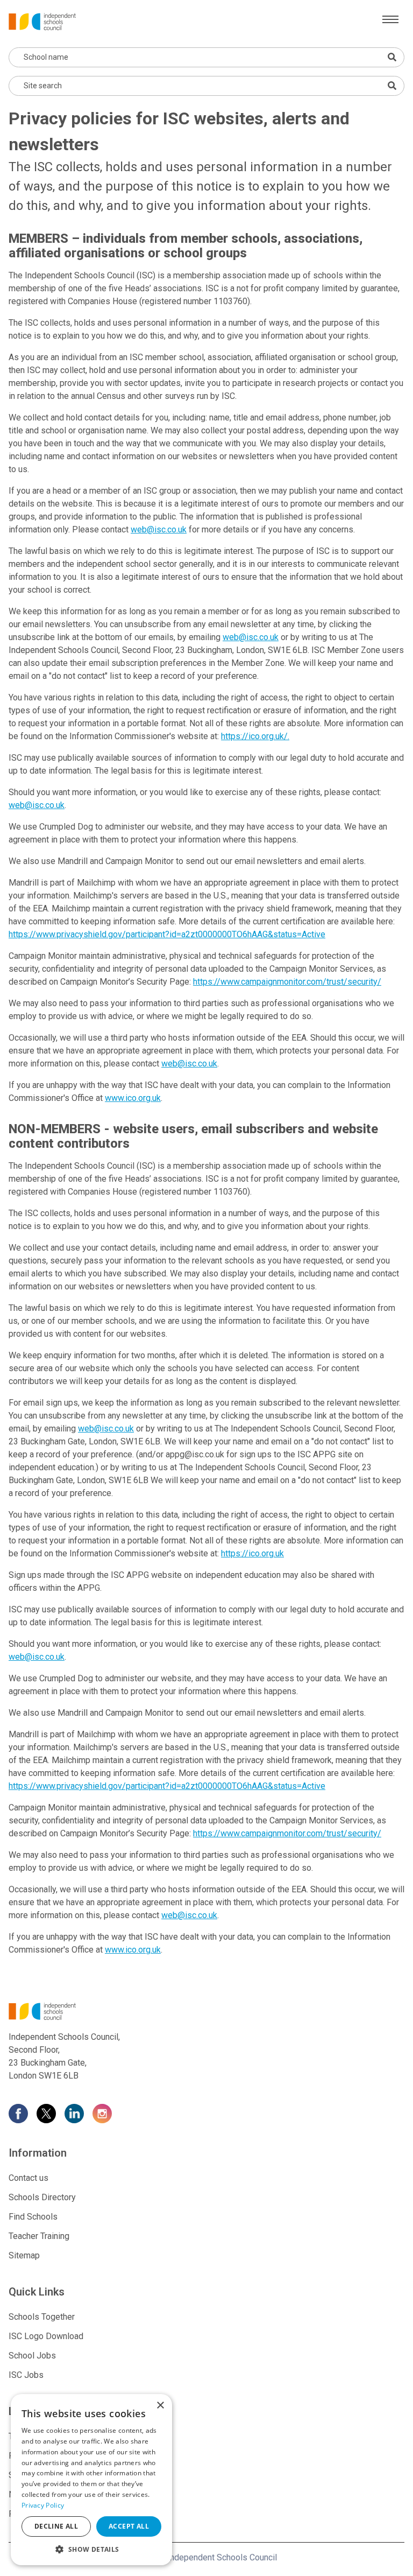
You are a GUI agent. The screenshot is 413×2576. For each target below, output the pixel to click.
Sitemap (24, 2255)
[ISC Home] (42, 21)
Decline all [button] (56, 2526)
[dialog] (91, 2480)
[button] (91, 2549)
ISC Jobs (26, 2375)
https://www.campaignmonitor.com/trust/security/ (287, 982)
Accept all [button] (129, 2526)
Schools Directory (42, 2197)
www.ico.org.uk (133, 1098)
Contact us (29, 2178)
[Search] (392, 86)
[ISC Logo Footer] (206, 2011)
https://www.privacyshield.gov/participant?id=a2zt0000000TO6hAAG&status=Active (167, 934)
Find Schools (33, 2217)
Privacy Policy (43, 2505)
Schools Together (42, 2317)
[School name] (392, 57)
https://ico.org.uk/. (255, 736)
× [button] (160, 2406)
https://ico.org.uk (252, 1553)
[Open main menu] (390, 19)
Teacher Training (39, 2236)
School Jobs (32, 2356)
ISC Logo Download (46, 2336)
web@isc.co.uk (159, 529)
